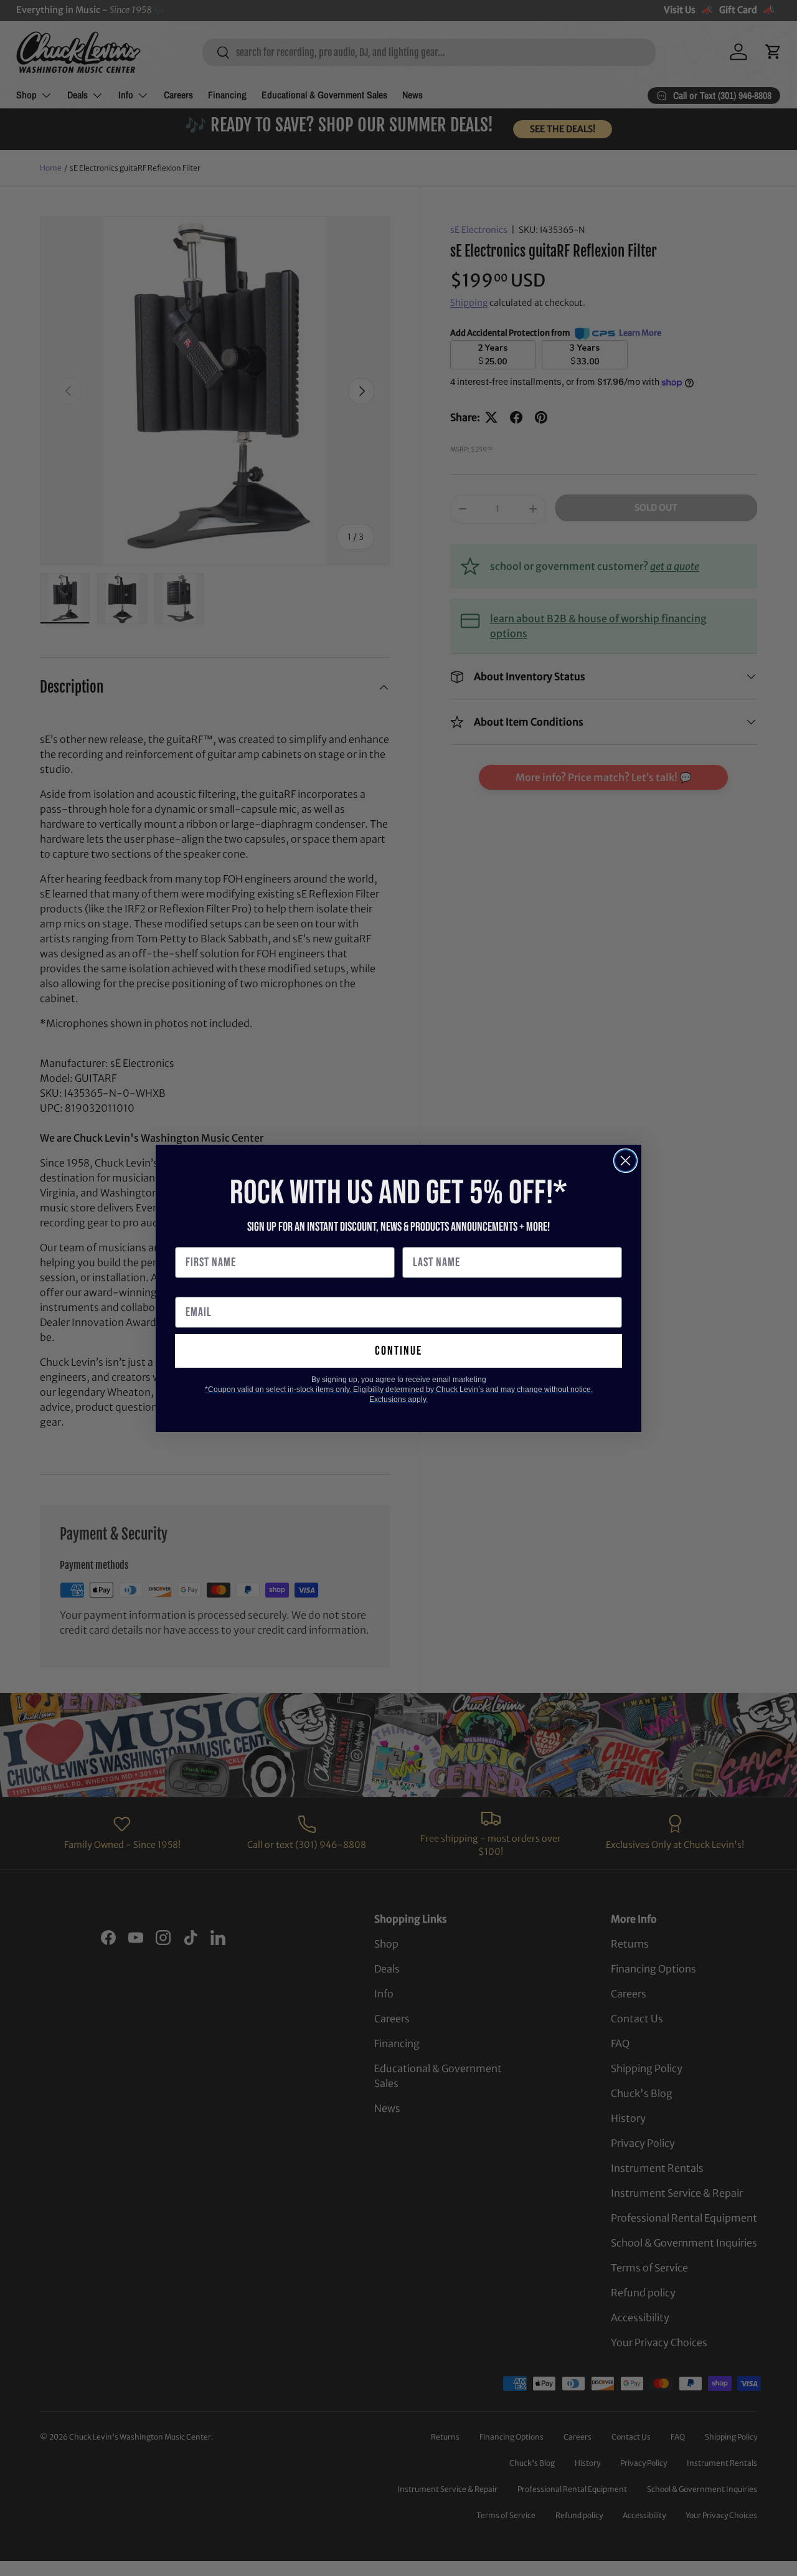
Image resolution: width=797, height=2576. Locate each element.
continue (398, 1351)
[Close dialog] (625, 1161)
